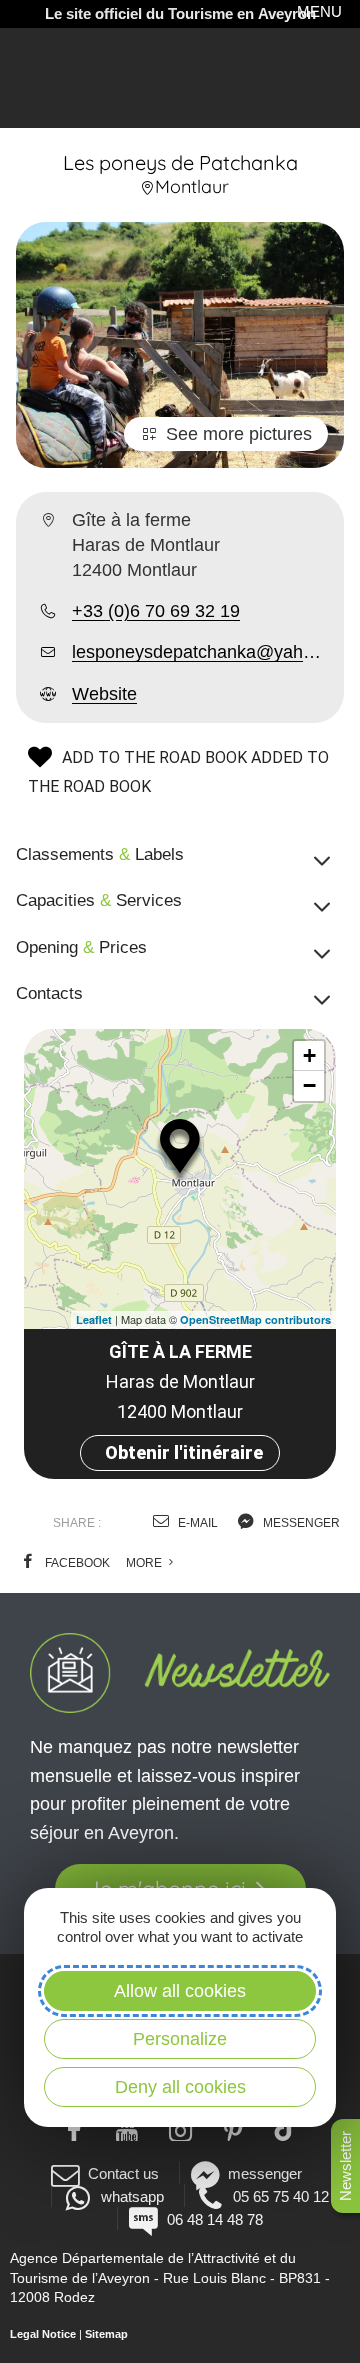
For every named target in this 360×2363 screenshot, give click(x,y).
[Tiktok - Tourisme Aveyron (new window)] (286, 2128)
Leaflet (94, 1319)
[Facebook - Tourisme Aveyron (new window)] (74, 2128)
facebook (76, 1563)
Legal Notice (43, 2334)
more (145, 1563)
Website (104, 694)
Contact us (123, 2173)
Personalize (180, 2039)
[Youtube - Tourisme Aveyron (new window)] (127, 2128)
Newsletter (345, 2166)
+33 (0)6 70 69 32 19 (156, 611)
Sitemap (106, 2334)
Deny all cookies (180, 2087)
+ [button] (309, 1055)
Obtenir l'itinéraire (184, 1452)
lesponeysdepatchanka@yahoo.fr (200, 652)
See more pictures (239, 434)
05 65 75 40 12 (281, 2196)
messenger (300, 1523)
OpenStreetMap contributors (255, 1319)
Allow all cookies (180, 1991)
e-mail (196, 1523)
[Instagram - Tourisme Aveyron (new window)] (180, 2128)
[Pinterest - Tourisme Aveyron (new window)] (233, 2128)
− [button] (309, 1085)
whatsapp (132, 2196)
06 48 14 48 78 (214, 2219)
